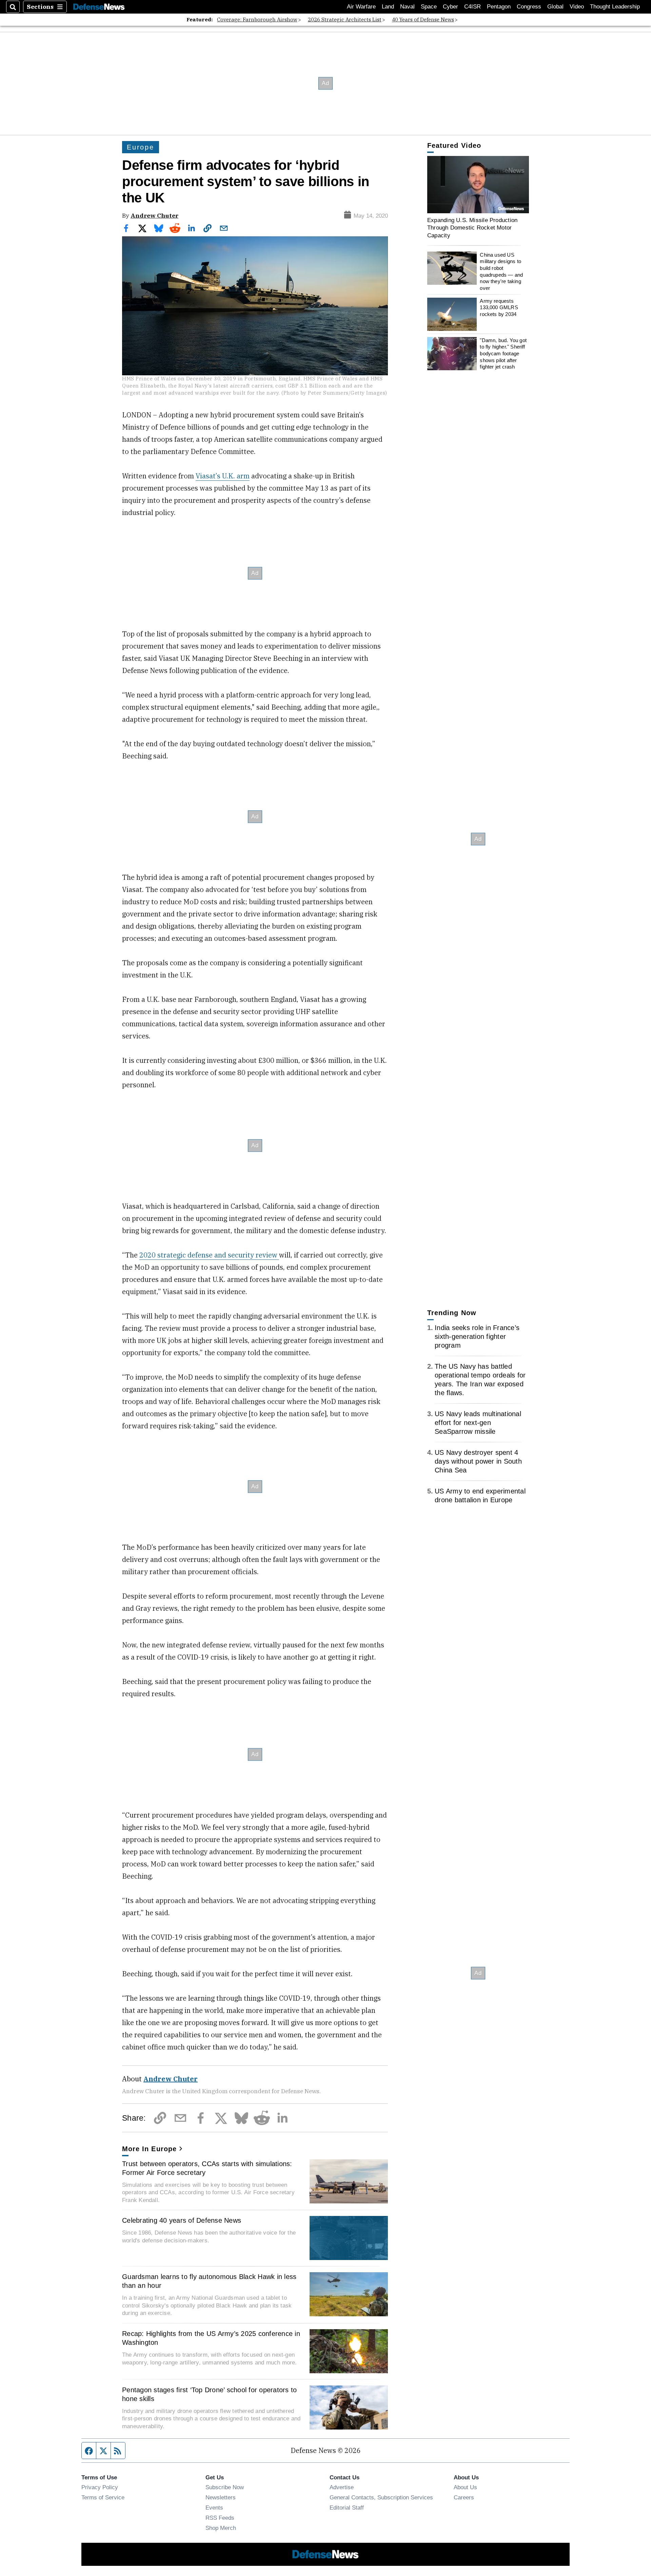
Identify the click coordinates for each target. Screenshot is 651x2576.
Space (429, 7)
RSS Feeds (220, 2518)
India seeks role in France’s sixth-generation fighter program (477, 1336)
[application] (478, 185)
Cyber (450, 7)
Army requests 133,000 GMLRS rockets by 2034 (499, 308)
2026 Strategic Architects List (345, 19)
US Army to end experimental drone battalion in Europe (480, 1495)
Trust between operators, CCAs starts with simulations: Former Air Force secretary (207, 2168)
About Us (465, 2487)
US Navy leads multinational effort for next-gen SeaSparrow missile (478, 1423)
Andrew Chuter (154, 215)
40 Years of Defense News (423, 19)
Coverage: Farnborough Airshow (257, 19)
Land (388, 7)
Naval (407, 7)
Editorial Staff (347, 2508)
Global (555, 7)
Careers (464, 2497)
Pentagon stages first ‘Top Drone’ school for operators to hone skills (209, 2394)
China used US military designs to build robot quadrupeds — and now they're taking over (501, 271)
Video (577, 7)
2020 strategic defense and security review (209, 1255)
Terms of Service (103, 2497)
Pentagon (499, 7)
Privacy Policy (100, 2487)
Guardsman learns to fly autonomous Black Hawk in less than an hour (209, 2281)
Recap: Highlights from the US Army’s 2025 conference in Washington (211, 2338)
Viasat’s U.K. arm (223, 476)
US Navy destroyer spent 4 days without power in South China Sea (478, 1461)
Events (214, 2508)
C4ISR (472, 7)
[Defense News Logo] (99, 7)
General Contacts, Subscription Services (381, 2497)
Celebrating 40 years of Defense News (182, 2220)
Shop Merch (221, 2528)
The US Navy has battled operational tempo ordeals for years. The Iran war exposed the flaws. (480, 1380)
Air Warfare (361, 7)
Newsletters (221, 2497)
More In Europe (149, 2149)
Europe (141, 147)
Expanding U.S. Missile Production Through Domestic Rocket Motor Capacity (472, 228)
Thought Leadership (615, 7)
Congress (529, 7)
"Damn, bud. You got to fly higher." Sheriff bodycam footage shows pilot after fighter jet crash (503, 354)
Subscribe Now (225, 2487)
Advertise (342, 2487)
